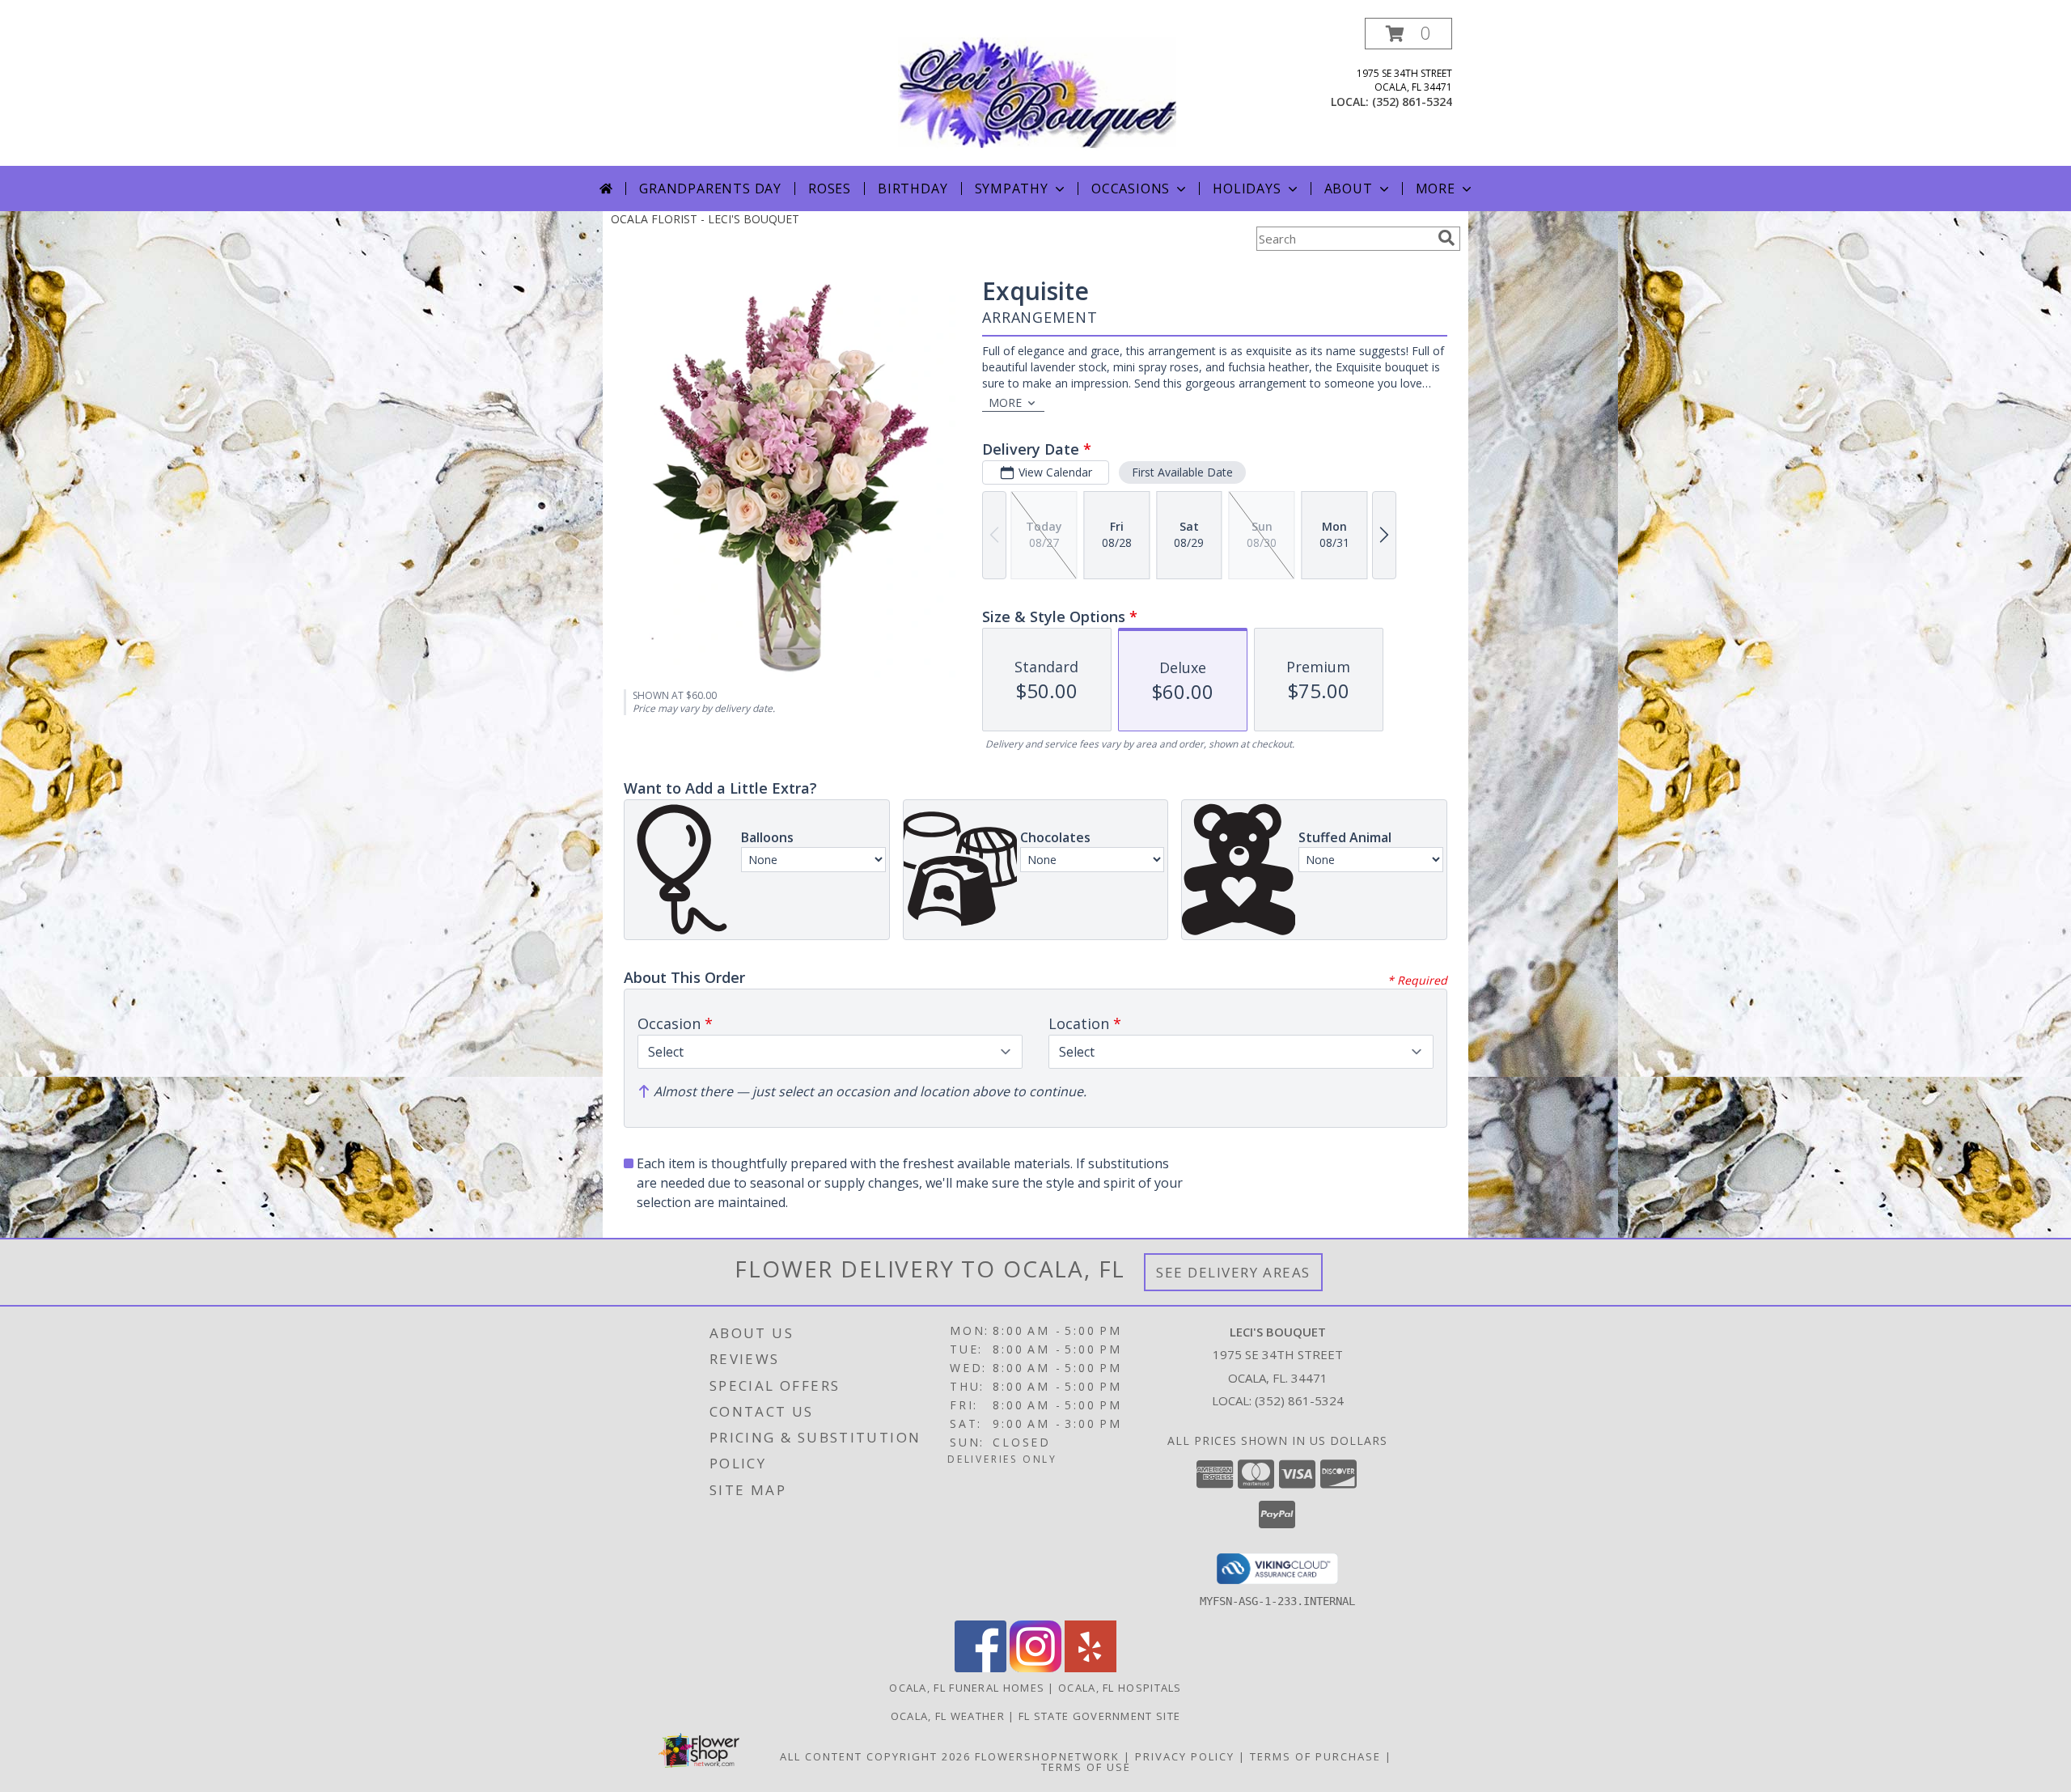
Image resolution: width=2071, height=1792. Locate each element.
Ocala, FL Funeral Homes (967, 1688)
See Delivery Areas (1233, 1272)
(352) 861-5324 (1412, 102)
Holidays (1247, 189)
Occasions (1131, 189)
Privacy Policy (1185, 1756)
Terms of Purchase (1315, 1756)
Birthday (913, 189)
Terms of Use (1086, 1767)
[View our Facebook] (980, 1668)
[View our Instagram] (1035, 1668)
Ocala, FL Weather (948, 1716)
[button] (1408, 34)
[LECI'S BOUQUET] (1037, 92)
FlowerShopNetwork (1047, 1756)
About (1349, 189)
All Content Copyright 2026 (875, 1756)
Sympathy (1012, 189)
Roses (830, 189)
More (1436, 189)
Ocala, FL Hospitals (1120, 1688)
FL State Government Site (1099, 1716)
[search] (1446, 238)
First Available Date (1182, 472)
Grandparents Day (710, 189)
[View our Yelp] (1091, 1668)
